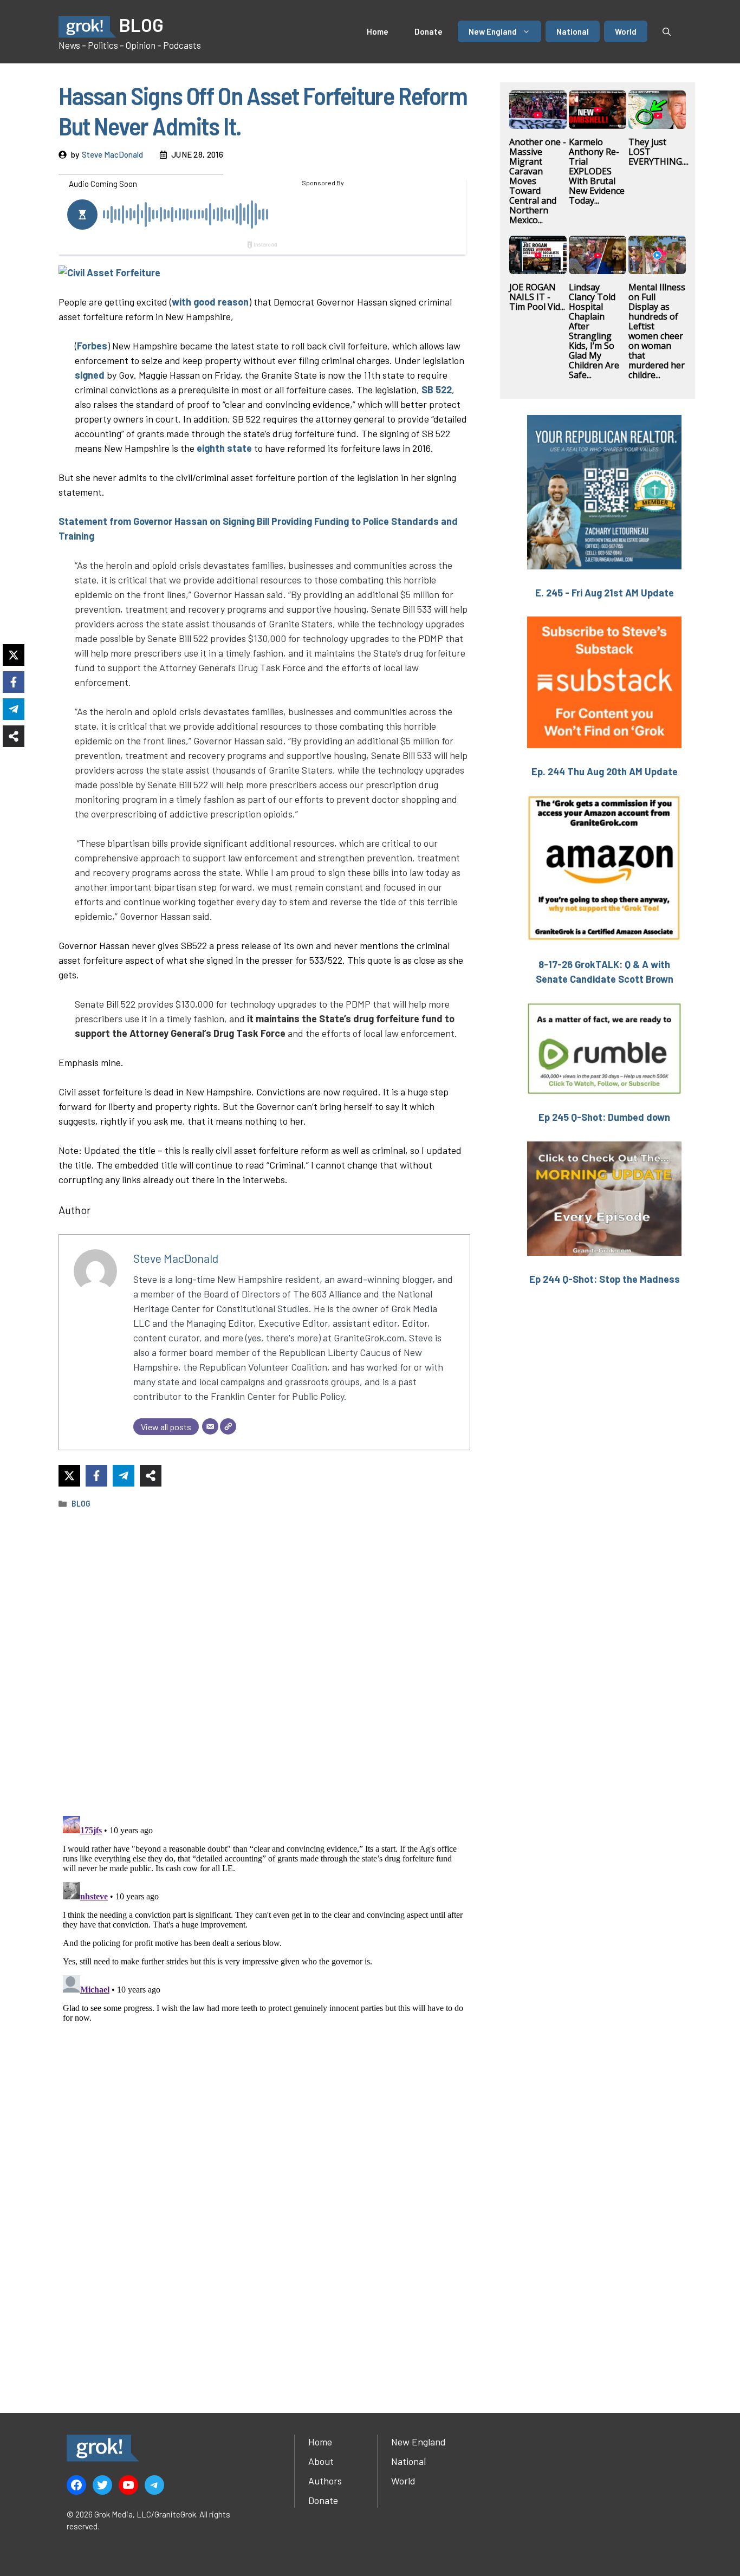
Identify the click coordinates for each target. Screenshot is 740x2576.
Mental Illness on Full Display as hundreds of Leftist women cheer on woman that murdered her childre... (657, 331)
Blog (81, 1503)
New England (493, 31)
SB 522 (437, 390)
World (626, 31)
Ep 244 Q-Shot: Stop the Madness (605, 1279)
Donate (429, 31)
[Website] (228, 1426)
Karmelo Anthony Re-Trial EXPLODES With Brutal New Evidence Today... (597, 171)
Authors (325, 2481)
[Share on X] (69, 1476)
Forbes (92, 346)
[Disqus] (264, 1947)
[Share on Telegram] (124, 1476)
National (573, 31)
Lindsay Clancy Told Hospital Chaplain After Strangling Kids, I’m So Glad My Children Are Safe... (594, 331)
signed (91, 375)
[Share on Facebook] (96, 1476)
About (321, 2461)
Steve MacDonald (112, 154)
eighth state (224, 448)
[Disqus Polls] (264, 1662)
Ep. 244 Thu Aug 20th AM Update (605, 771)
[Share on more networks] (151, 1476)
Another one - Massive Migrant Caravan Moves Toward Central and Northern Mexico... (538, 181)
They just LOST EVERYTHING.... (658, 152)
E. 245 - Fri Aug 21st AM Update (605, 593)
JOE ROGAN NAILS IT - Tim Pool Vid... (537, 297)
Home (378, 31)
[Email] (210, 1426)
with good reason (210, 302)
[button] (667, 31)
